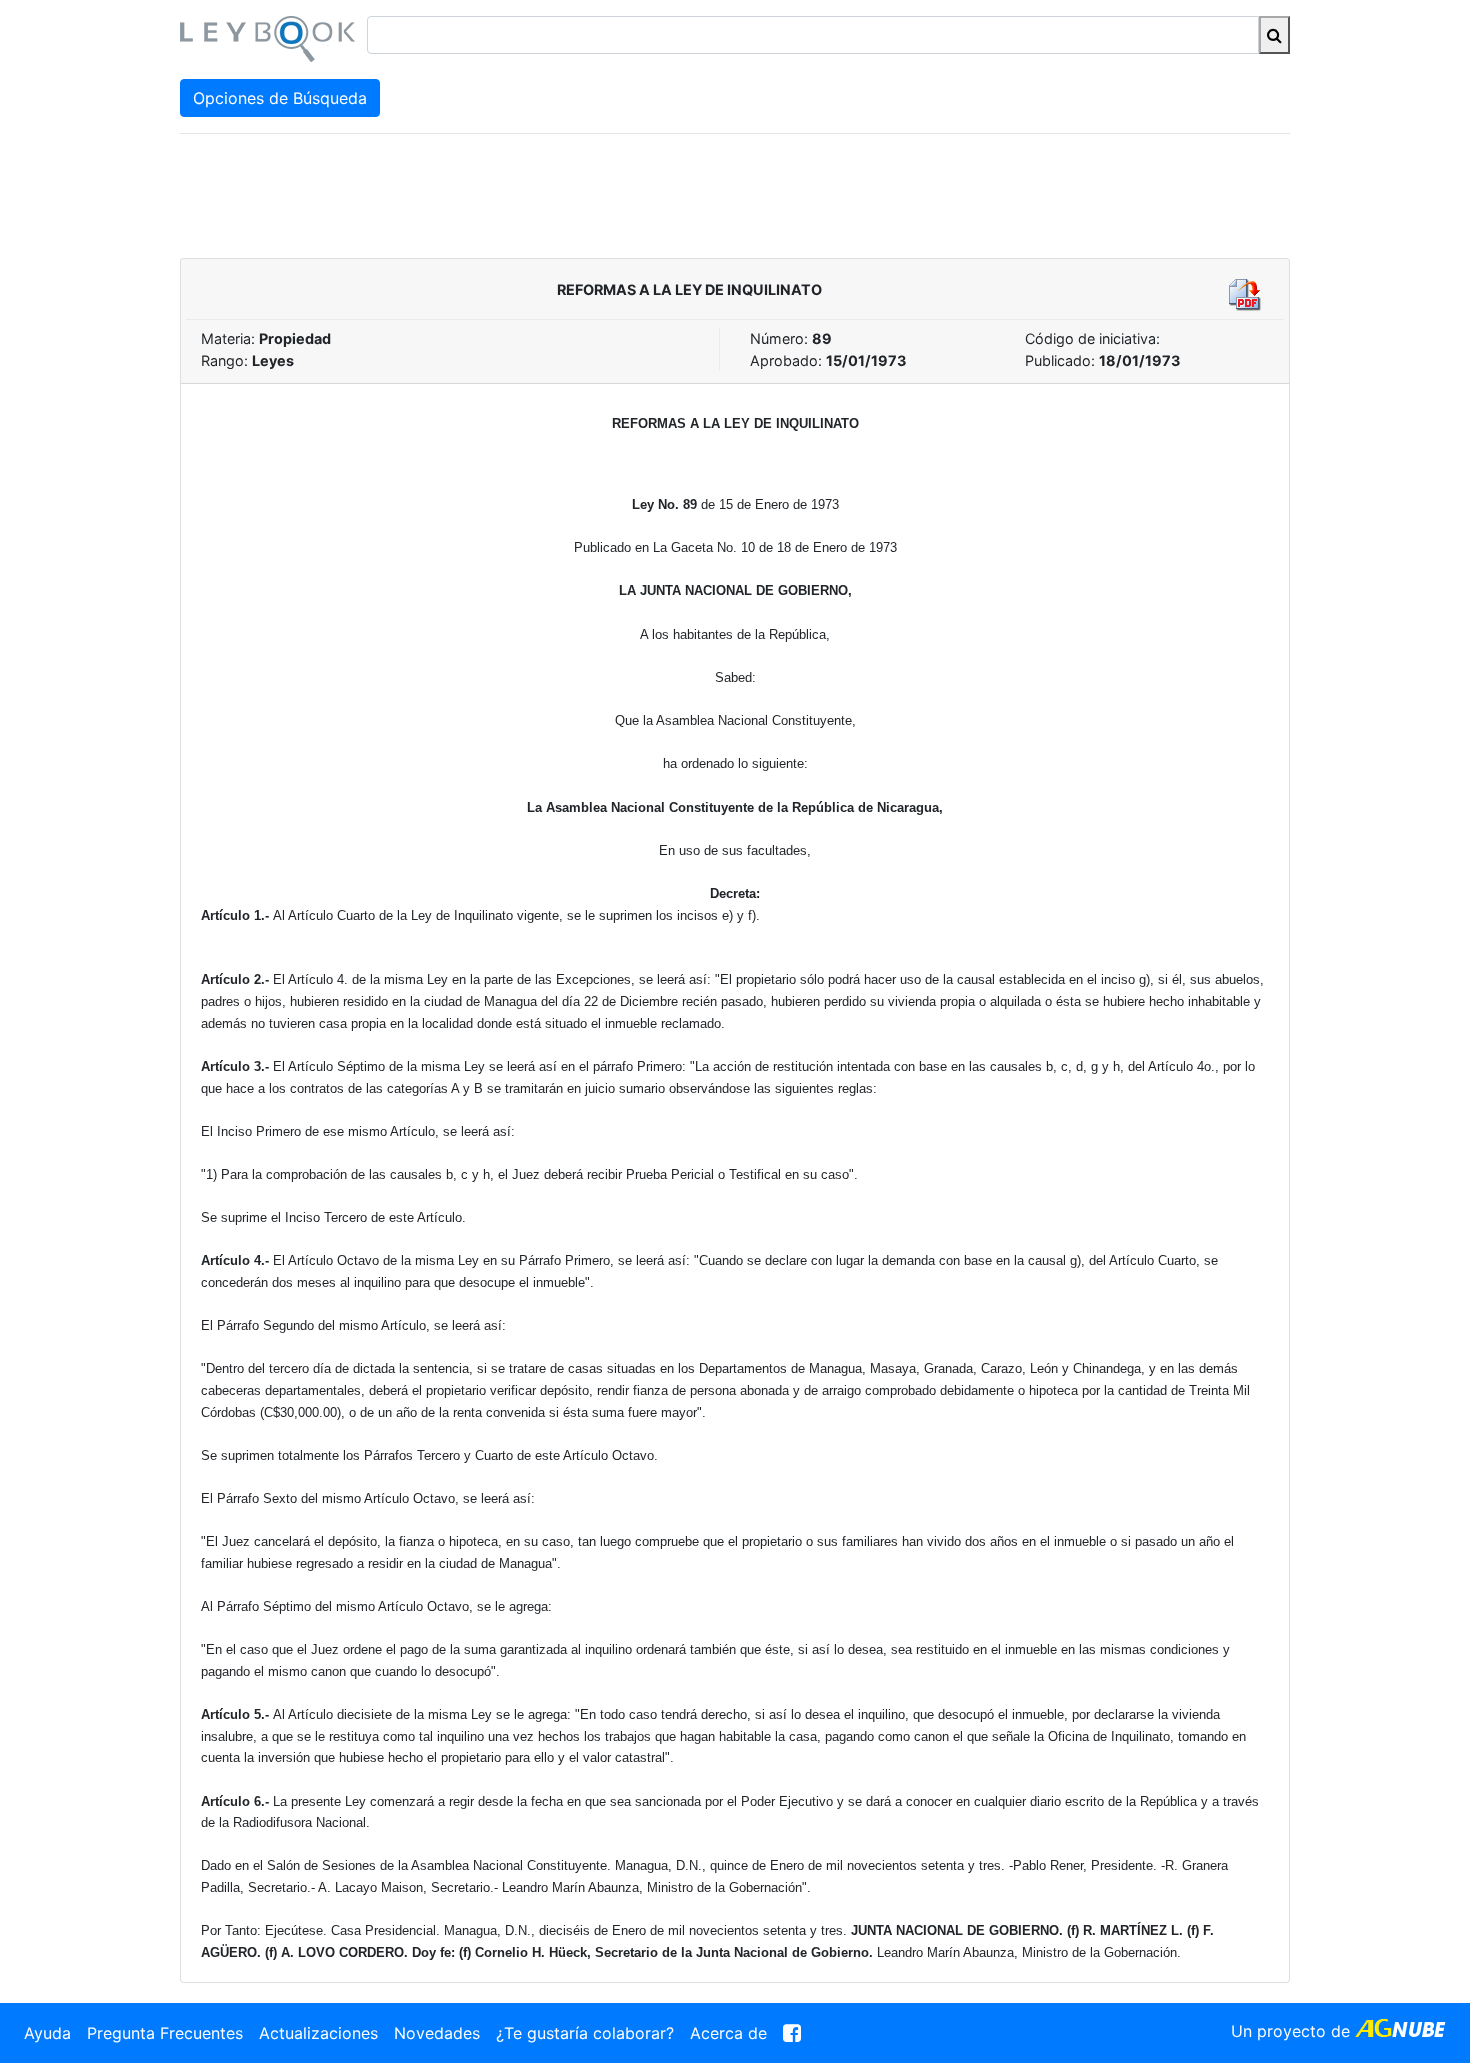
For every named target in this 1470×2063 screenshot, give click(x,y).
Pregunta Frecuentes (165, 2033)
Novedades (437, 2033)
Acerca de (728, 2033)
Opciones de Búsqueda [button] (280, 98)
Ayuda (47, 2033)
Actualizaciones (318, 2033)
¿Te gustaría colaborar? (585, 2033)
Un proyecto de (1293, 2031)
